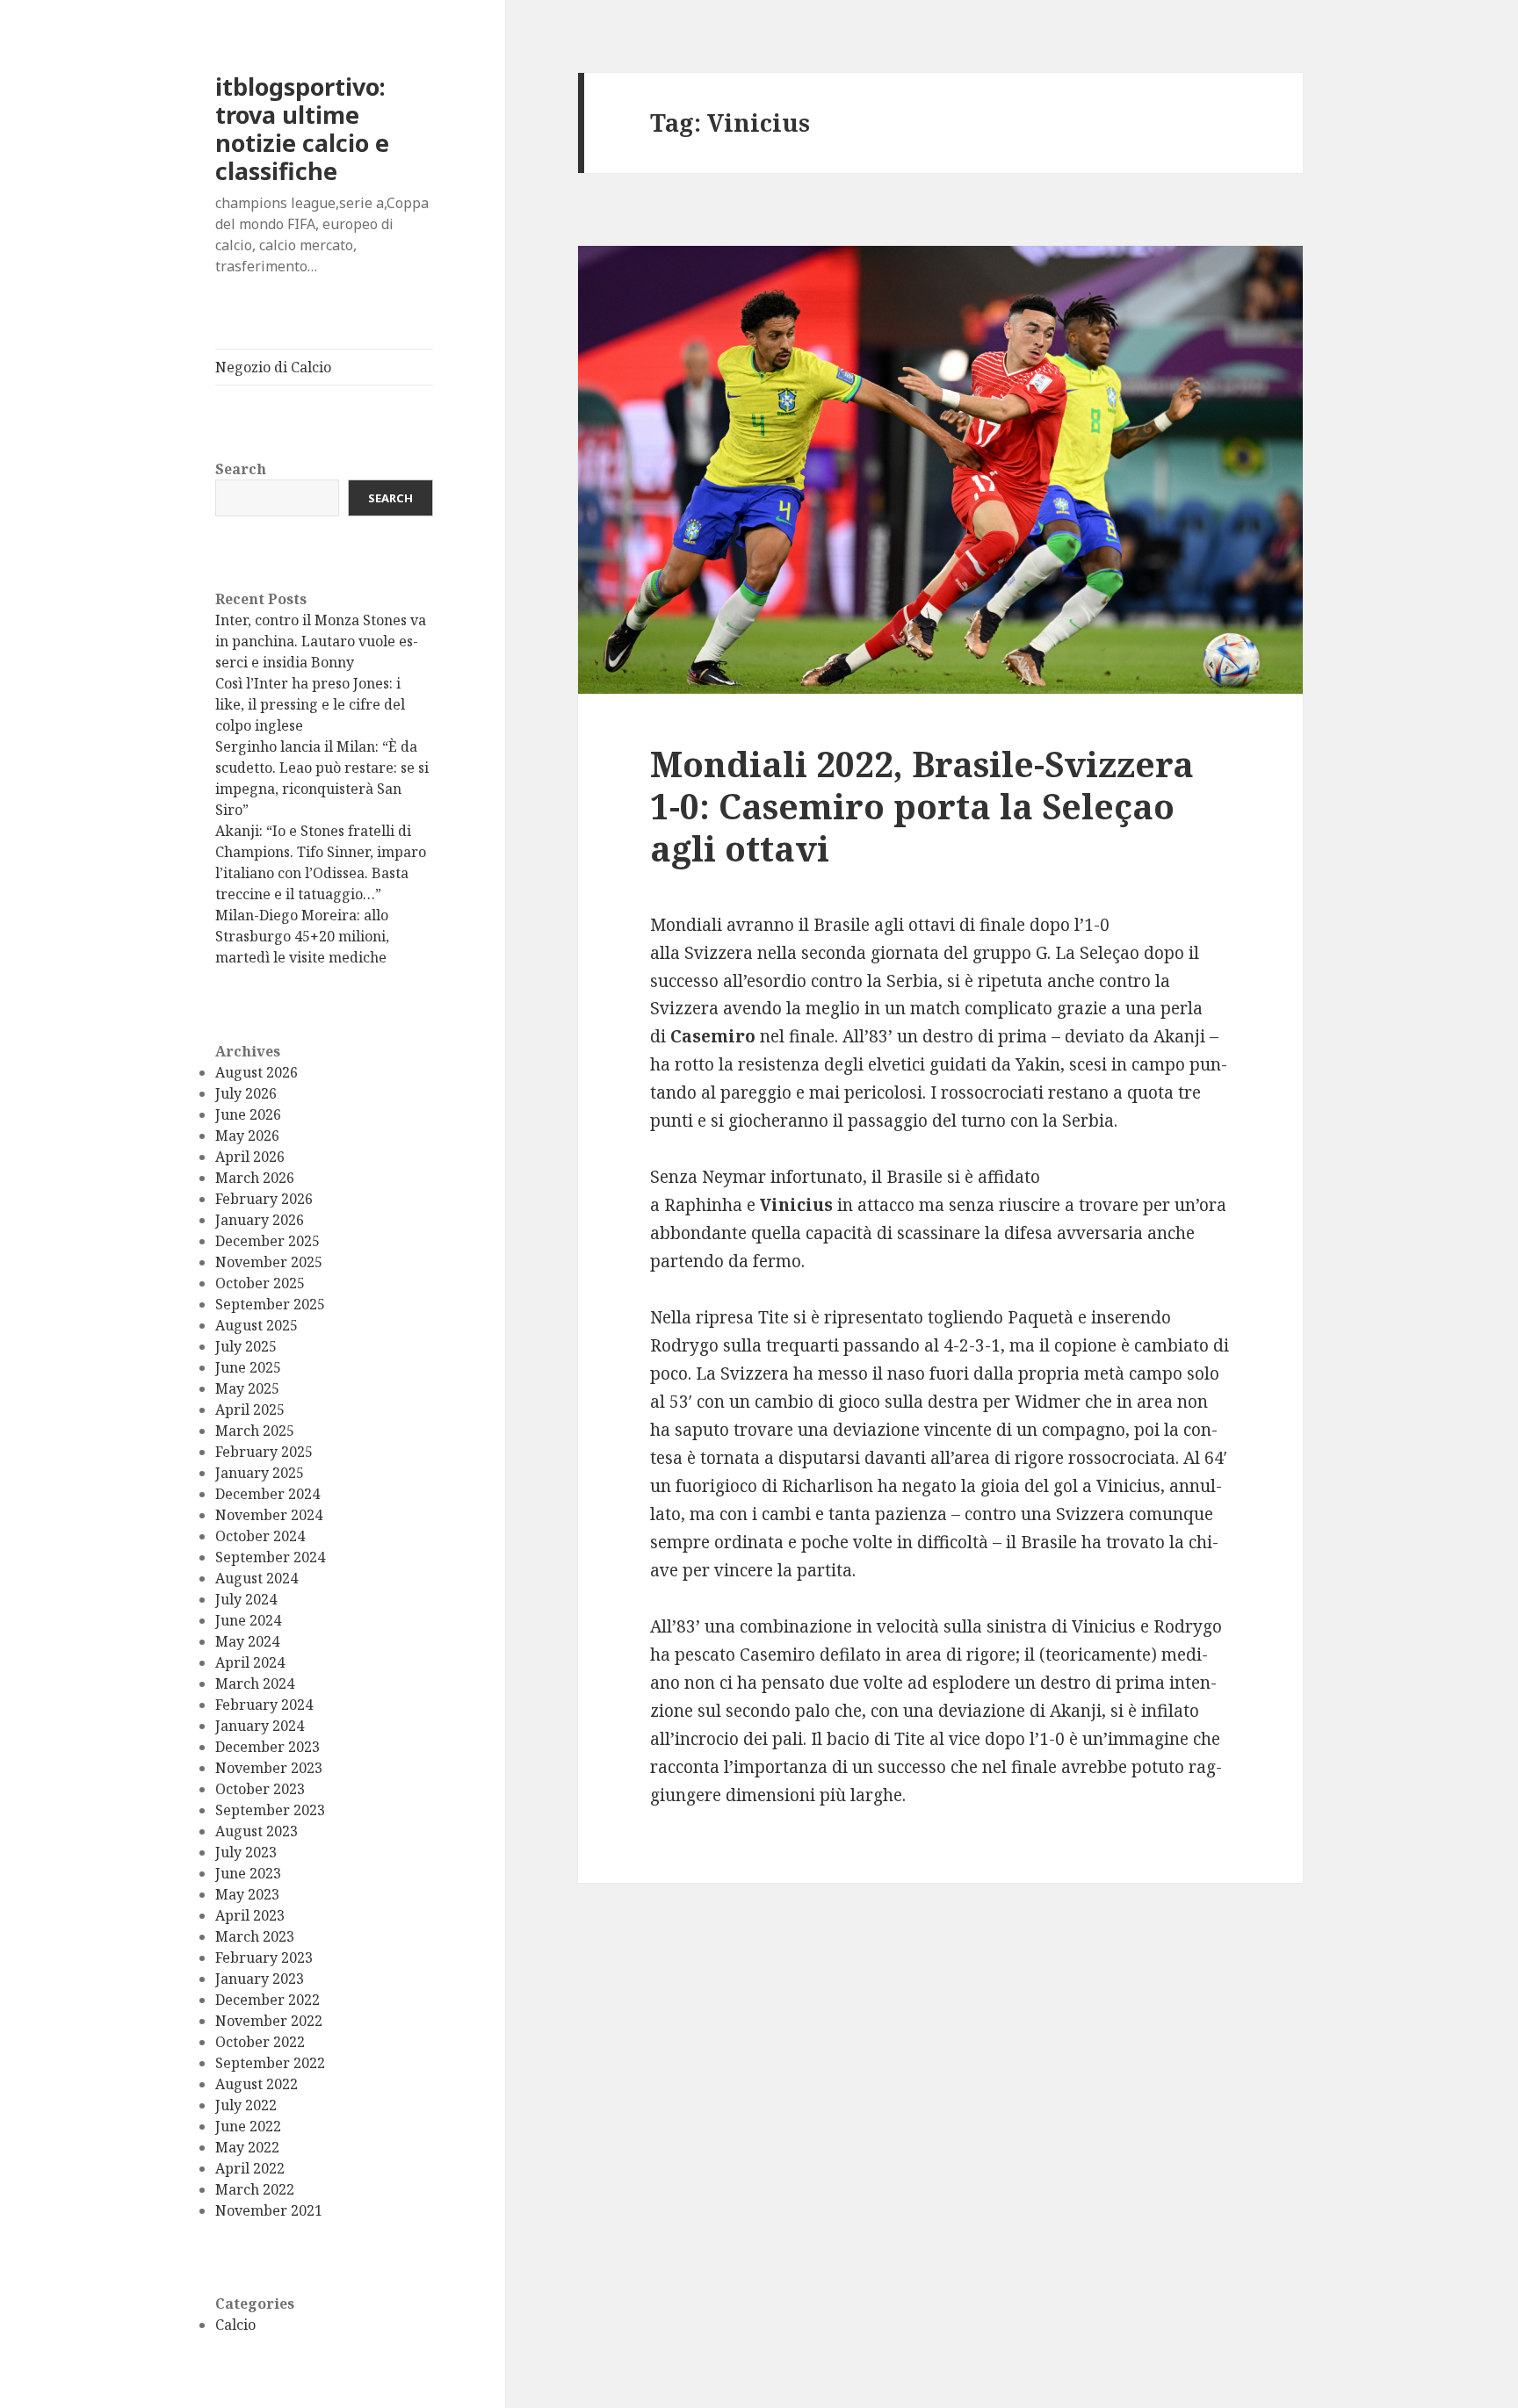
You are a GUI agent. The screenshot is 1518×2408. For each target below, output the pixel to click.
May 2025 (247, 1388)
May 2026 (247, 1136)
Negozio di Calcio (273, 367)
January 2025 (260, 1473)
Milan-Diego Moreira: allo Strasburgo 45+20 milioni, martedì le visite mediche (302, 936)
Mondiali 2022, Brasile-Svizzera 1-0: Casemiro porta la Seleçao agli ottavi (922, 806)
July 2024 (246, 1599)
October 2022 (260, 2042)
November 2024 (269, 1515)
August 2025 (257, 1325)
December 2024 (267, 1494)
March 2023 (255, 1936)
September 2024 (270, 1557)
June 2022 (248, 2126)
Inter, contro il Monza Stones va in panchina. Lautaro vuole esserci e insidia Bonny (321, 641)
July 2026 (246, 1093)
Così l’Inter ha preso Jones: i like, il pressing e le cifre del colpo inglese (310, 704)
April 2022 (250, 2168)
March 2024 (255, 1683)
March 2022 (255, 2189)
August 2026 (257, 1072)
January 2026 (260, 1220)
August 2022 (257, 2084)
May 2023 (247, 1894)
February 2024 (264, 1705)
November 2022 (269, 2021)
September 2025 (270, 1304)
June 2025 (248, 1367)
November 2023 (269, 1768)
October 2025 (260, 1283)
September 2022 (270, 2063)
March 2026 (255, 1178)
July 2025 (246, 1346)
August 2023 (257, 1831)
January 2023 (260, 1979)
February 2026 (264, 1199)
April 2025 (250, 1409)
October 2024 (260, 1536)
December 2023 (267, 1747)
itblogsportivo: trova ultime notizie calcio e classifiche (302, 129)
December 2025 (267, 1241)
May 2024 (247, 1641)
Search (241, 469)
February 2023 (264, 1957)
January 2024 (260, 1726)
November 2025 (269, 1262)
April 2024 (250, 1662)
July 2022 (246, 2105)
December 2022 (267, 2000)
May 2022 (247, 2147)
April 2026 (250, 1157)
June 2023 (248, 1873)
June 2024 (248, 1620)
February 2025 (264, 1452)
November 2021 (269, 2210)
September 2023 (270, 1810)
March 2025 (255, 1431)
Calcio (235, 2325)
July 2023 (246, 1852)
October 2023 (260, 1789)
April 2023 (250, 1915)
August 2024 (257, 1578)
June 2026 (248, 1114)
